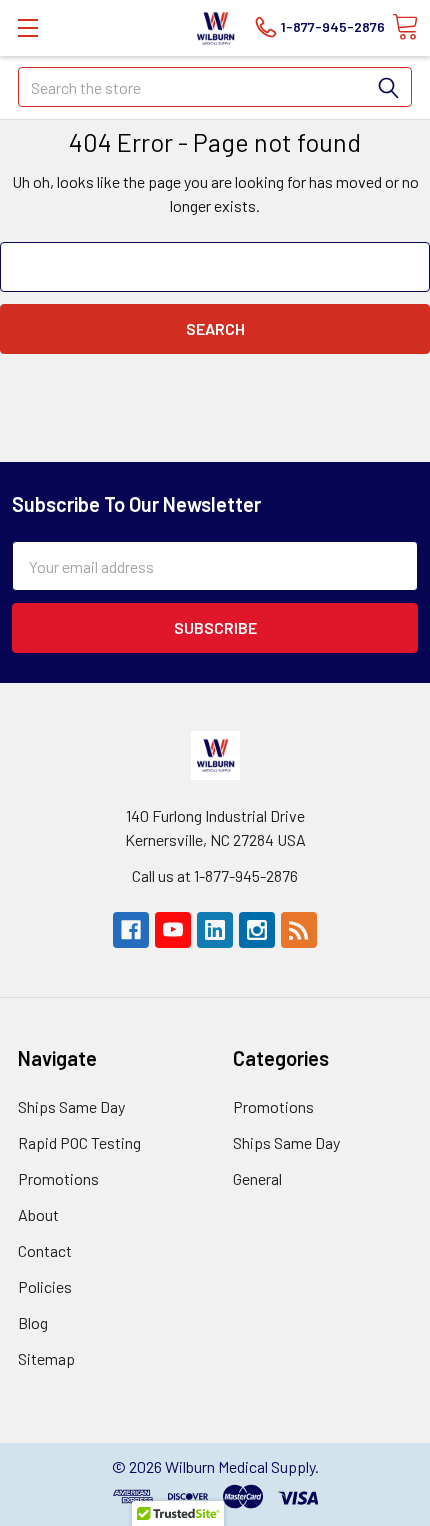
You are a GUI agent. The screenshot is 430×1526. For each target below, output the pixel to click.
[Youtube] (173, 930)
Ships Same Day (71, 1106)
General (257, 1178)
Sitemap (46, 1358)
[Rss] (299, 930)
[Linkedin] (215, 930)
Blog (33, 1322)
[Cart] (405, 27)
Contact (45, 1250)
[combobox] (215, 87)
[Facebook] (131, 930)
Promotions (58, 1178)
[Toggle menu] (27, 27)
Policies (45, 1286)
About (38, 1214)
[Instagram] (257, 930)
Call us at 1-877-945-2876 (215, 875)
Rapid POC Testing (79, 1142)
